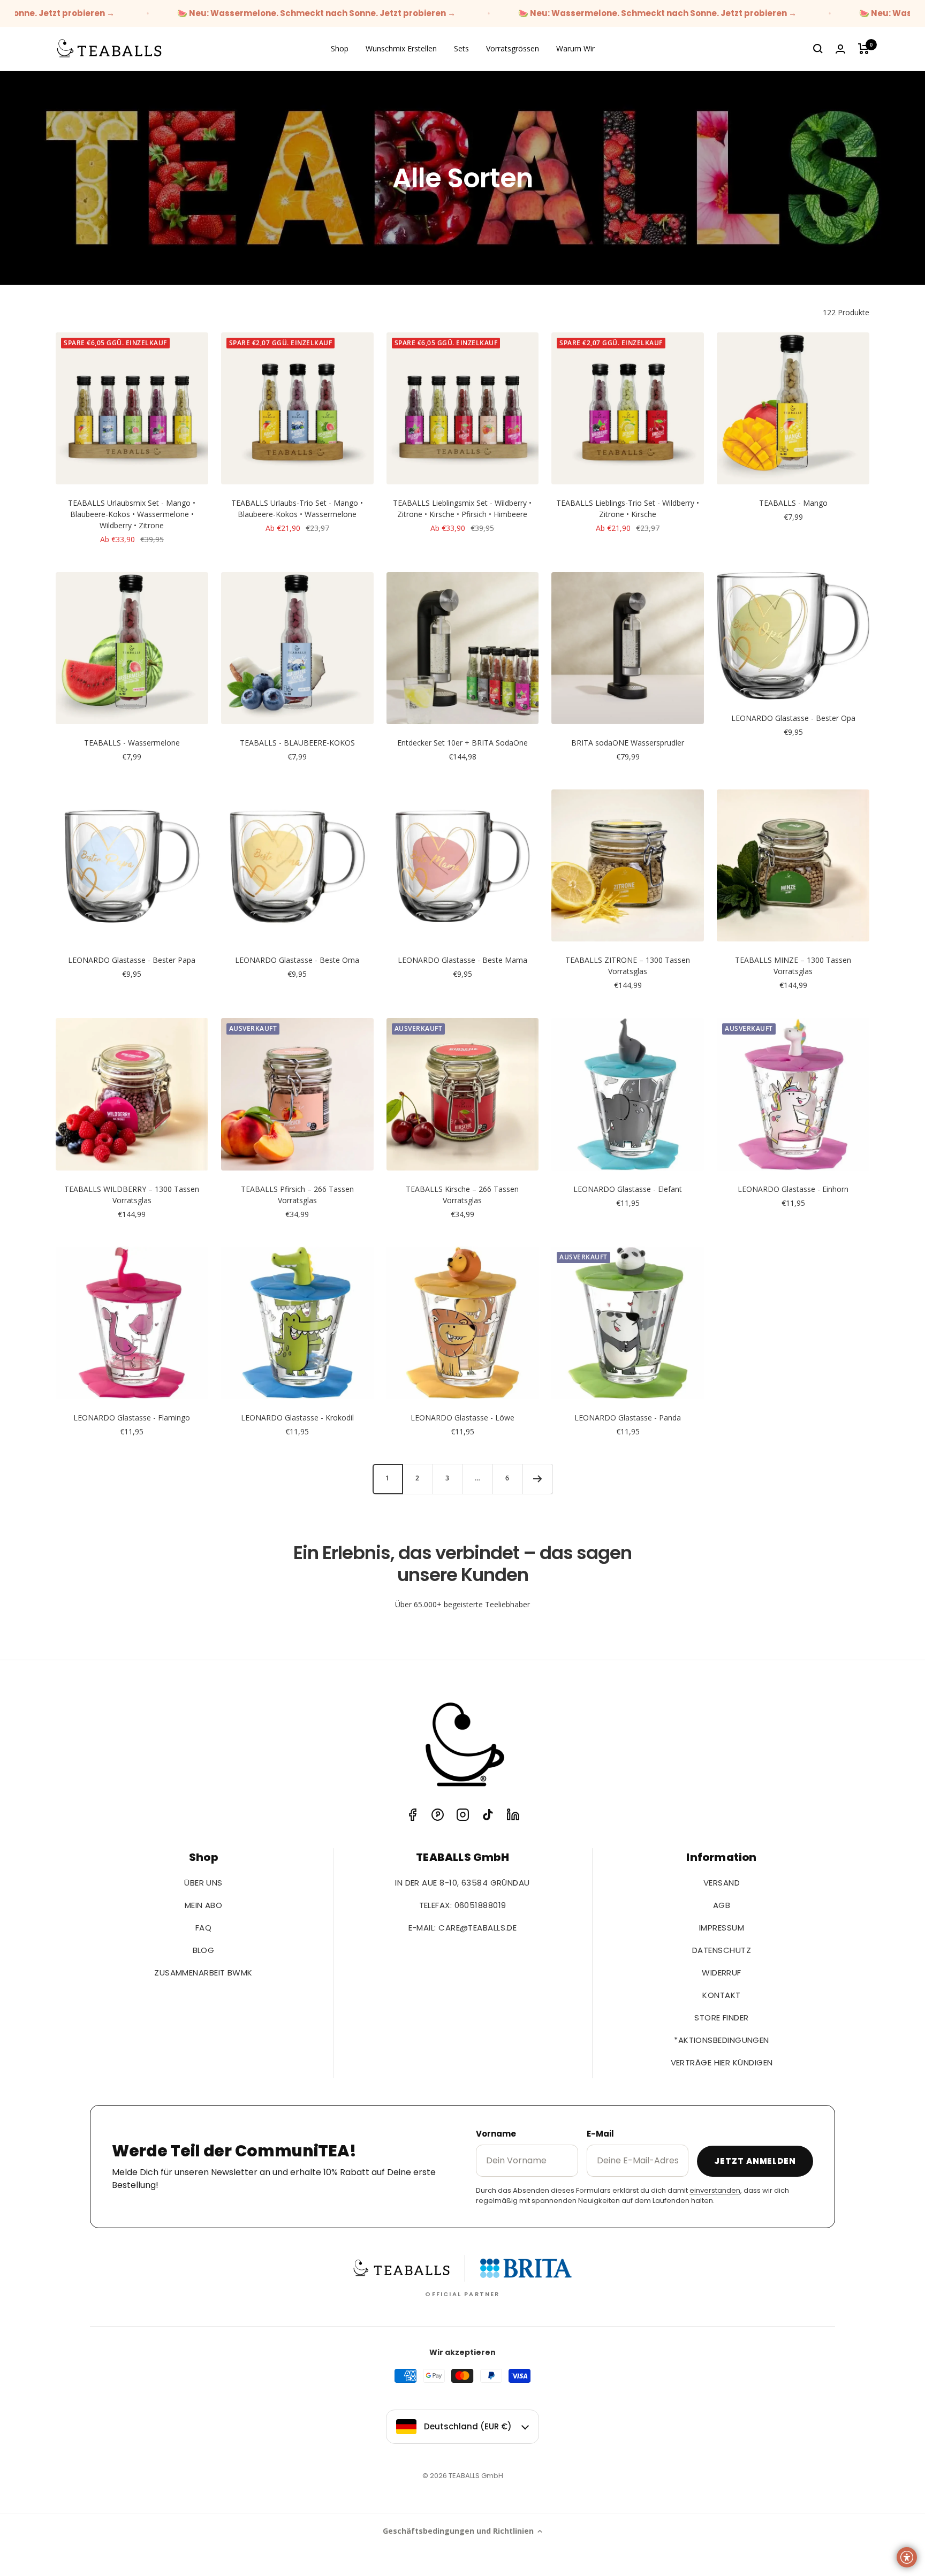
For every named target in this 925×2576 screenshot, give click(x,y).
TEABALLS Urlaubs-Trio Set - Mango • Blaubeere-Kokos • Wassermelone (297, 508)
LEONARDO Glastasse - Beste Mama (462, 960)
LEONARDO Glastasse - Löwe (462, 1418)
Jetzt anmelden (755, 2161)
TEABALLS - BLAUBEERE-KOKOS (297, 743)
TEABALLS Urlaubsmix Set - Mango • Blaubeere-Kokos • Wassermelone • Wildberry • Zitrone (132, 514)
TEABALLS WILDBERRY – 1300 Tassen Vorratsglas (132, 1195)
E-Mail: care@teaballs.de (463, 1928)
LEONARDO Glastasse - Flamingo (132, 1418)
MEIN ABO (204, 1905)
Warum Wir (575, 48)
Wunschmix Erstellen (401, 48)
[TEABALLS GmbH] (462, 1746)
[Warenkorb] (864, 49)
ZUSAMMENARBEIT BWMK (203, 1973)
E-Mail (600, 2134)
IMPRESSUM (722, 1928)
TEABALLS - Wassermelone (132, 743)
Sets (461, 48)
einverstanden (715, 2190)
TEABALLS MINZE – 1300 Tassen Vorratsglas (793, 966)
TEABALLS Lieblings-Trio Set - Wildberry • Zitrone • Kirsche (628, 508)
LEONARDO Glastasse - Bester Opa (793, 718)
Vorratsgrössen (513, 48)
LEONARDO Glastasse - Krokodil (297, 1418)
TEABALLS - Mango (793, 503)
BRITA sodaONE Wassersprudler (628, 743)
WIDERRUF (722, 1973)
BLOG (204, 1950)
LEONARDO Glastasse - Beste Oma (297, 960)
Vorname (496, 2134)
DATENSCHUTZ (722, 1950)
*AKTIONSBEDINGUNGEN (722, 2040)
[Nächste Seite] (537, 1479)
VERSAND (722, 1883)
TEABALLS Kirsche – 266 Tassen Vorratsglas (462, 1195)
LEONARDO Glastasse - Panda (628, 1418)
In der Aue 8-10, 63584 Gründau (462, 1883)
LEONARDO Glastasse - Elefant (628, 1189)
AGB (722, 1905)
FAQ (203, 1928)
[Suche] (818, 49)
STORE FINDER (721, 2018)
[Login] (840, 49)
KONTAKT (721, 1995)
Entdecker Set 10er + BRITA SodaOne (462, 743)
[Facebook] (412, 1815)
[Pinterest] (438, 1815)
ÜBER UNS (203, 1883)
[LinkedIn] (513, 1815)
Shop (340, 48)
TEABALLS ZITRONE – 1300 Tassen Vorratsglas (628, 966)
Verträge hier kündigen (722, 2062)
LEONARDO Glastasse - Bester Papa (132, 960)
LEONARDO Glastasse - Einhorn (793, 1189)
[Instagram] (463, 1815)
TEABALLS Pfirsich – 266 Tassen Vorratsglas (297, 1195)
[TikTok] (488, 1815)
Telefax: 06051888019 (463, 1905)
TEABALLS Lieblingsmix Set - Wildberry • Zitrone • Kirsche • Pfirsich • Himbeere (462, 508)
